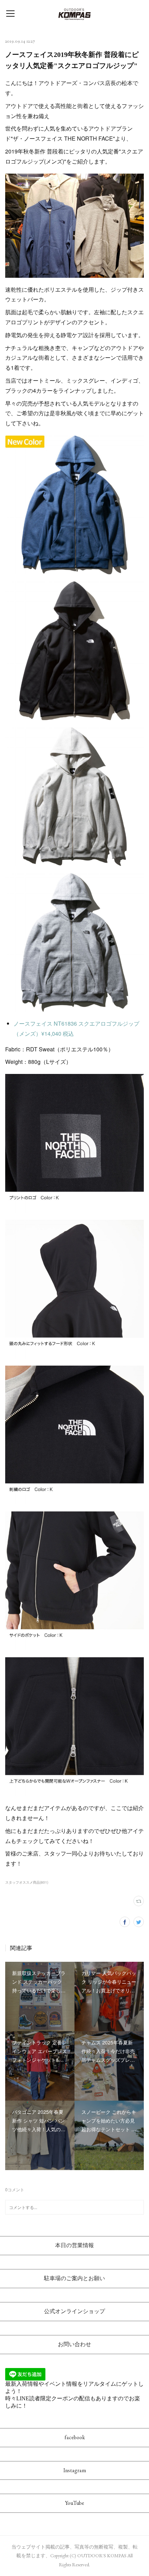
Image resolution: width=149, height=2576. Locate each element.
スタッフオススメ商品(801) (27, 1882)
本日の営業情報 (74, 2245)
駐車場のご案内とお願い (74, 2278)
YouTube (75, 2503)
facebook (75, 2437)
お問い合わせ (74, 2344)
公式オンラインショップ (74, 2311)
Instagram (75, 2470)
